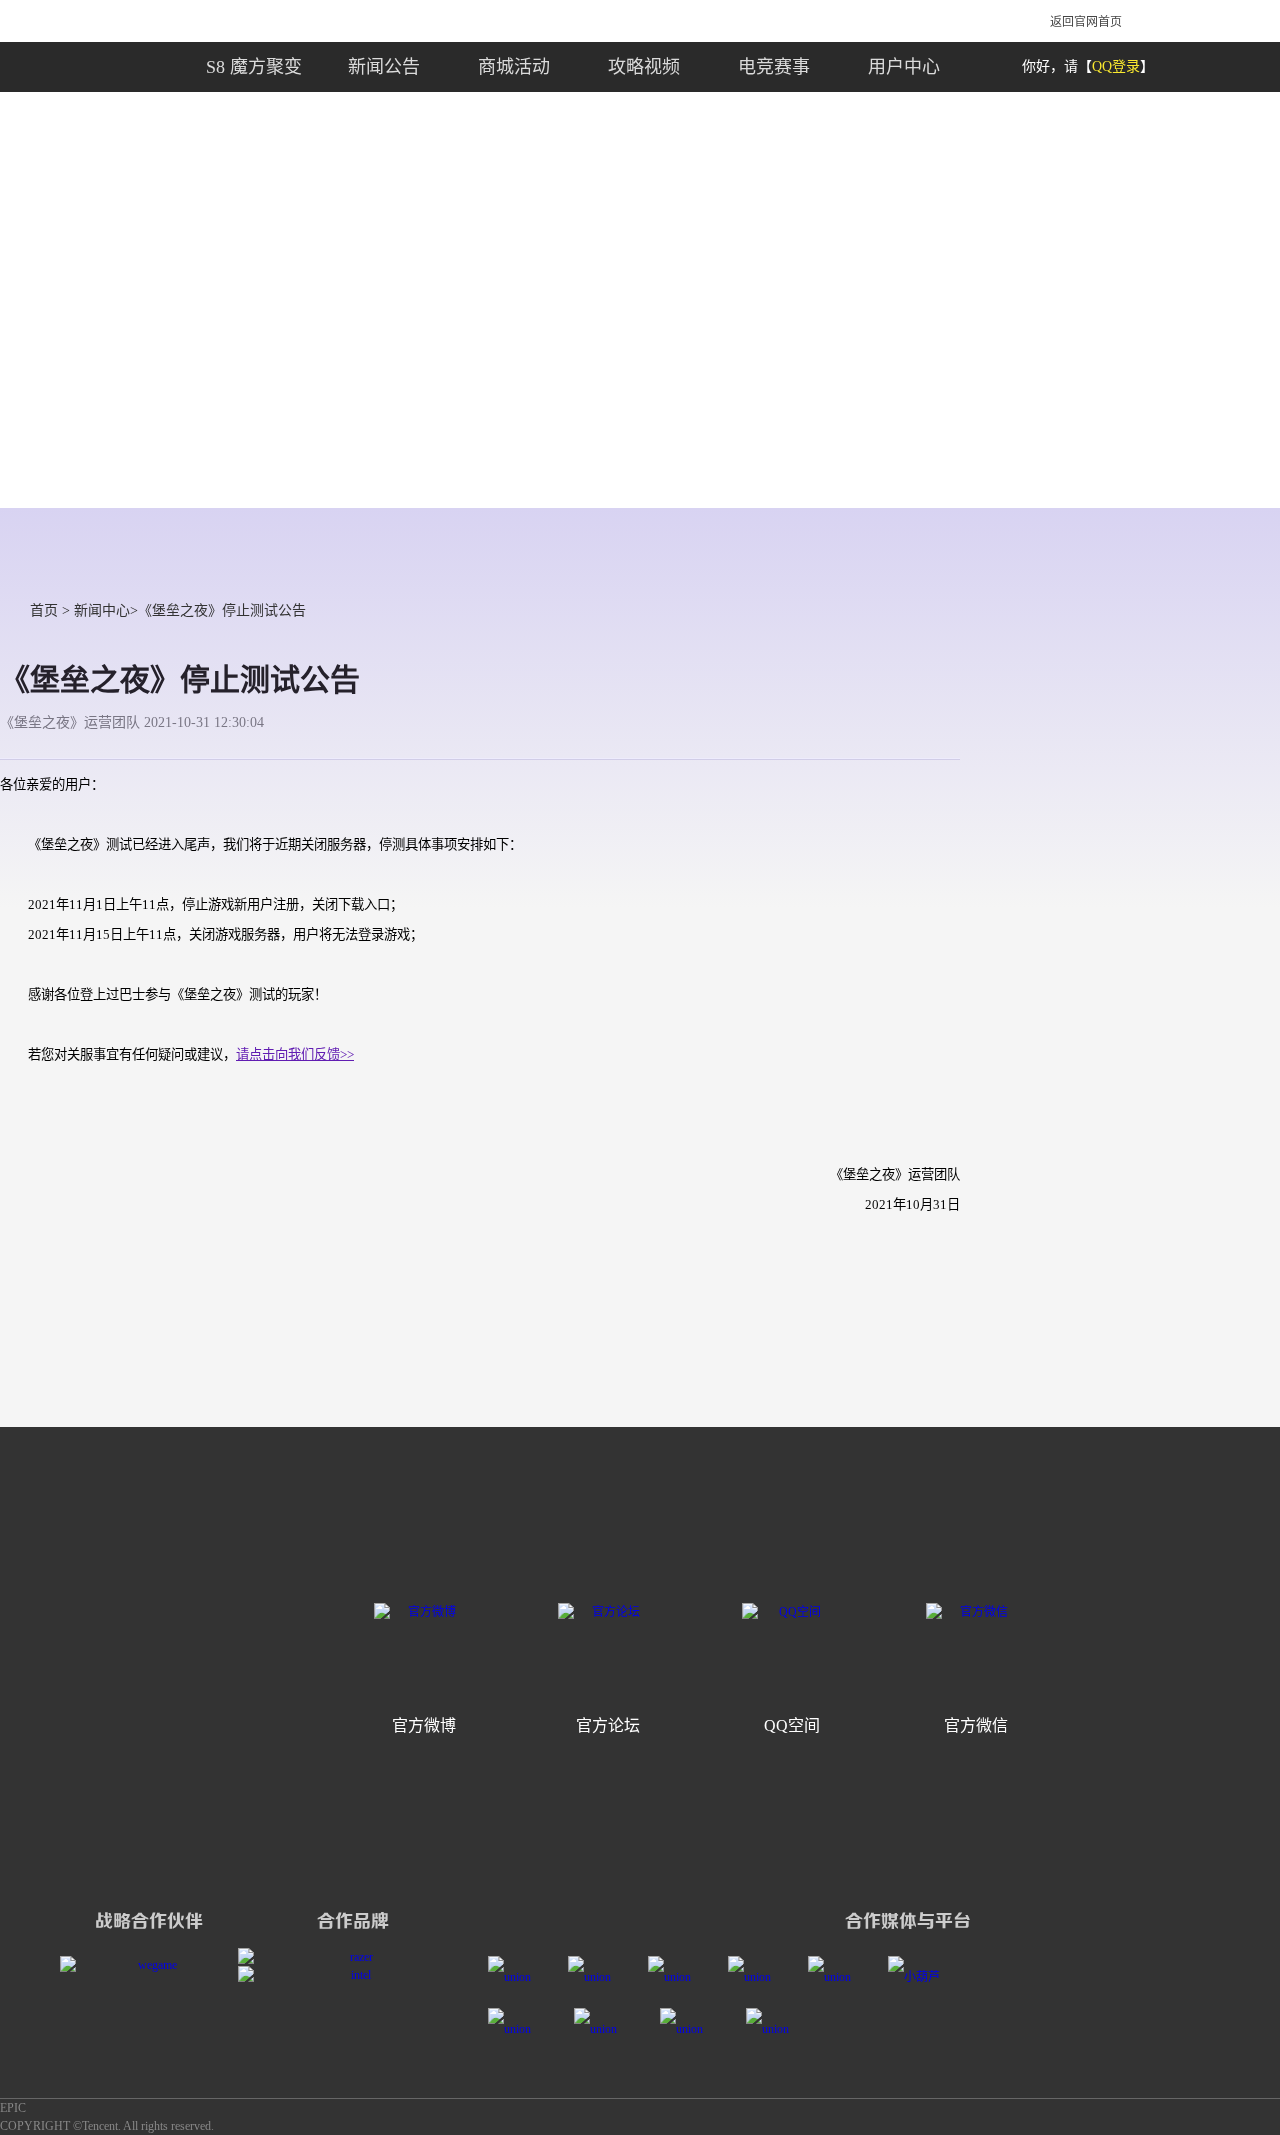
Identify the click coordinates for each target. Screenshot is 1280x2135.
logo (57, 67)
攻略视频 (644, 67)
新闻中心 (102, 610)
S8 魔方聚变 (254, 67)
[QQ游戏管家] (519, 2029)
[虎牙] (605, 2029)
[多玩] (516, 1977)
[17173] (596, 1977)
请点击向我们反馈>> (295, 1054)
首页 (44, 610)
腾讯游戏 (225, 20)
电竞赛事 (774, 67)
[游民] (676, 1977)
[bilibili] (836, 1977)
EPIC (13, 2108)
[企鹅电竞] (777, 2029)
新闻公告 (384, 67)
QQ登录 (1116, 66)
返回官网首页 (1086, 22)
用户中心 (904, 67)
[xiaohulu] (921, 1977)
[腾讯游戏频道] (756, 1977)
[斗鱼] (691, 2029)
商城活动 (514, 67)
